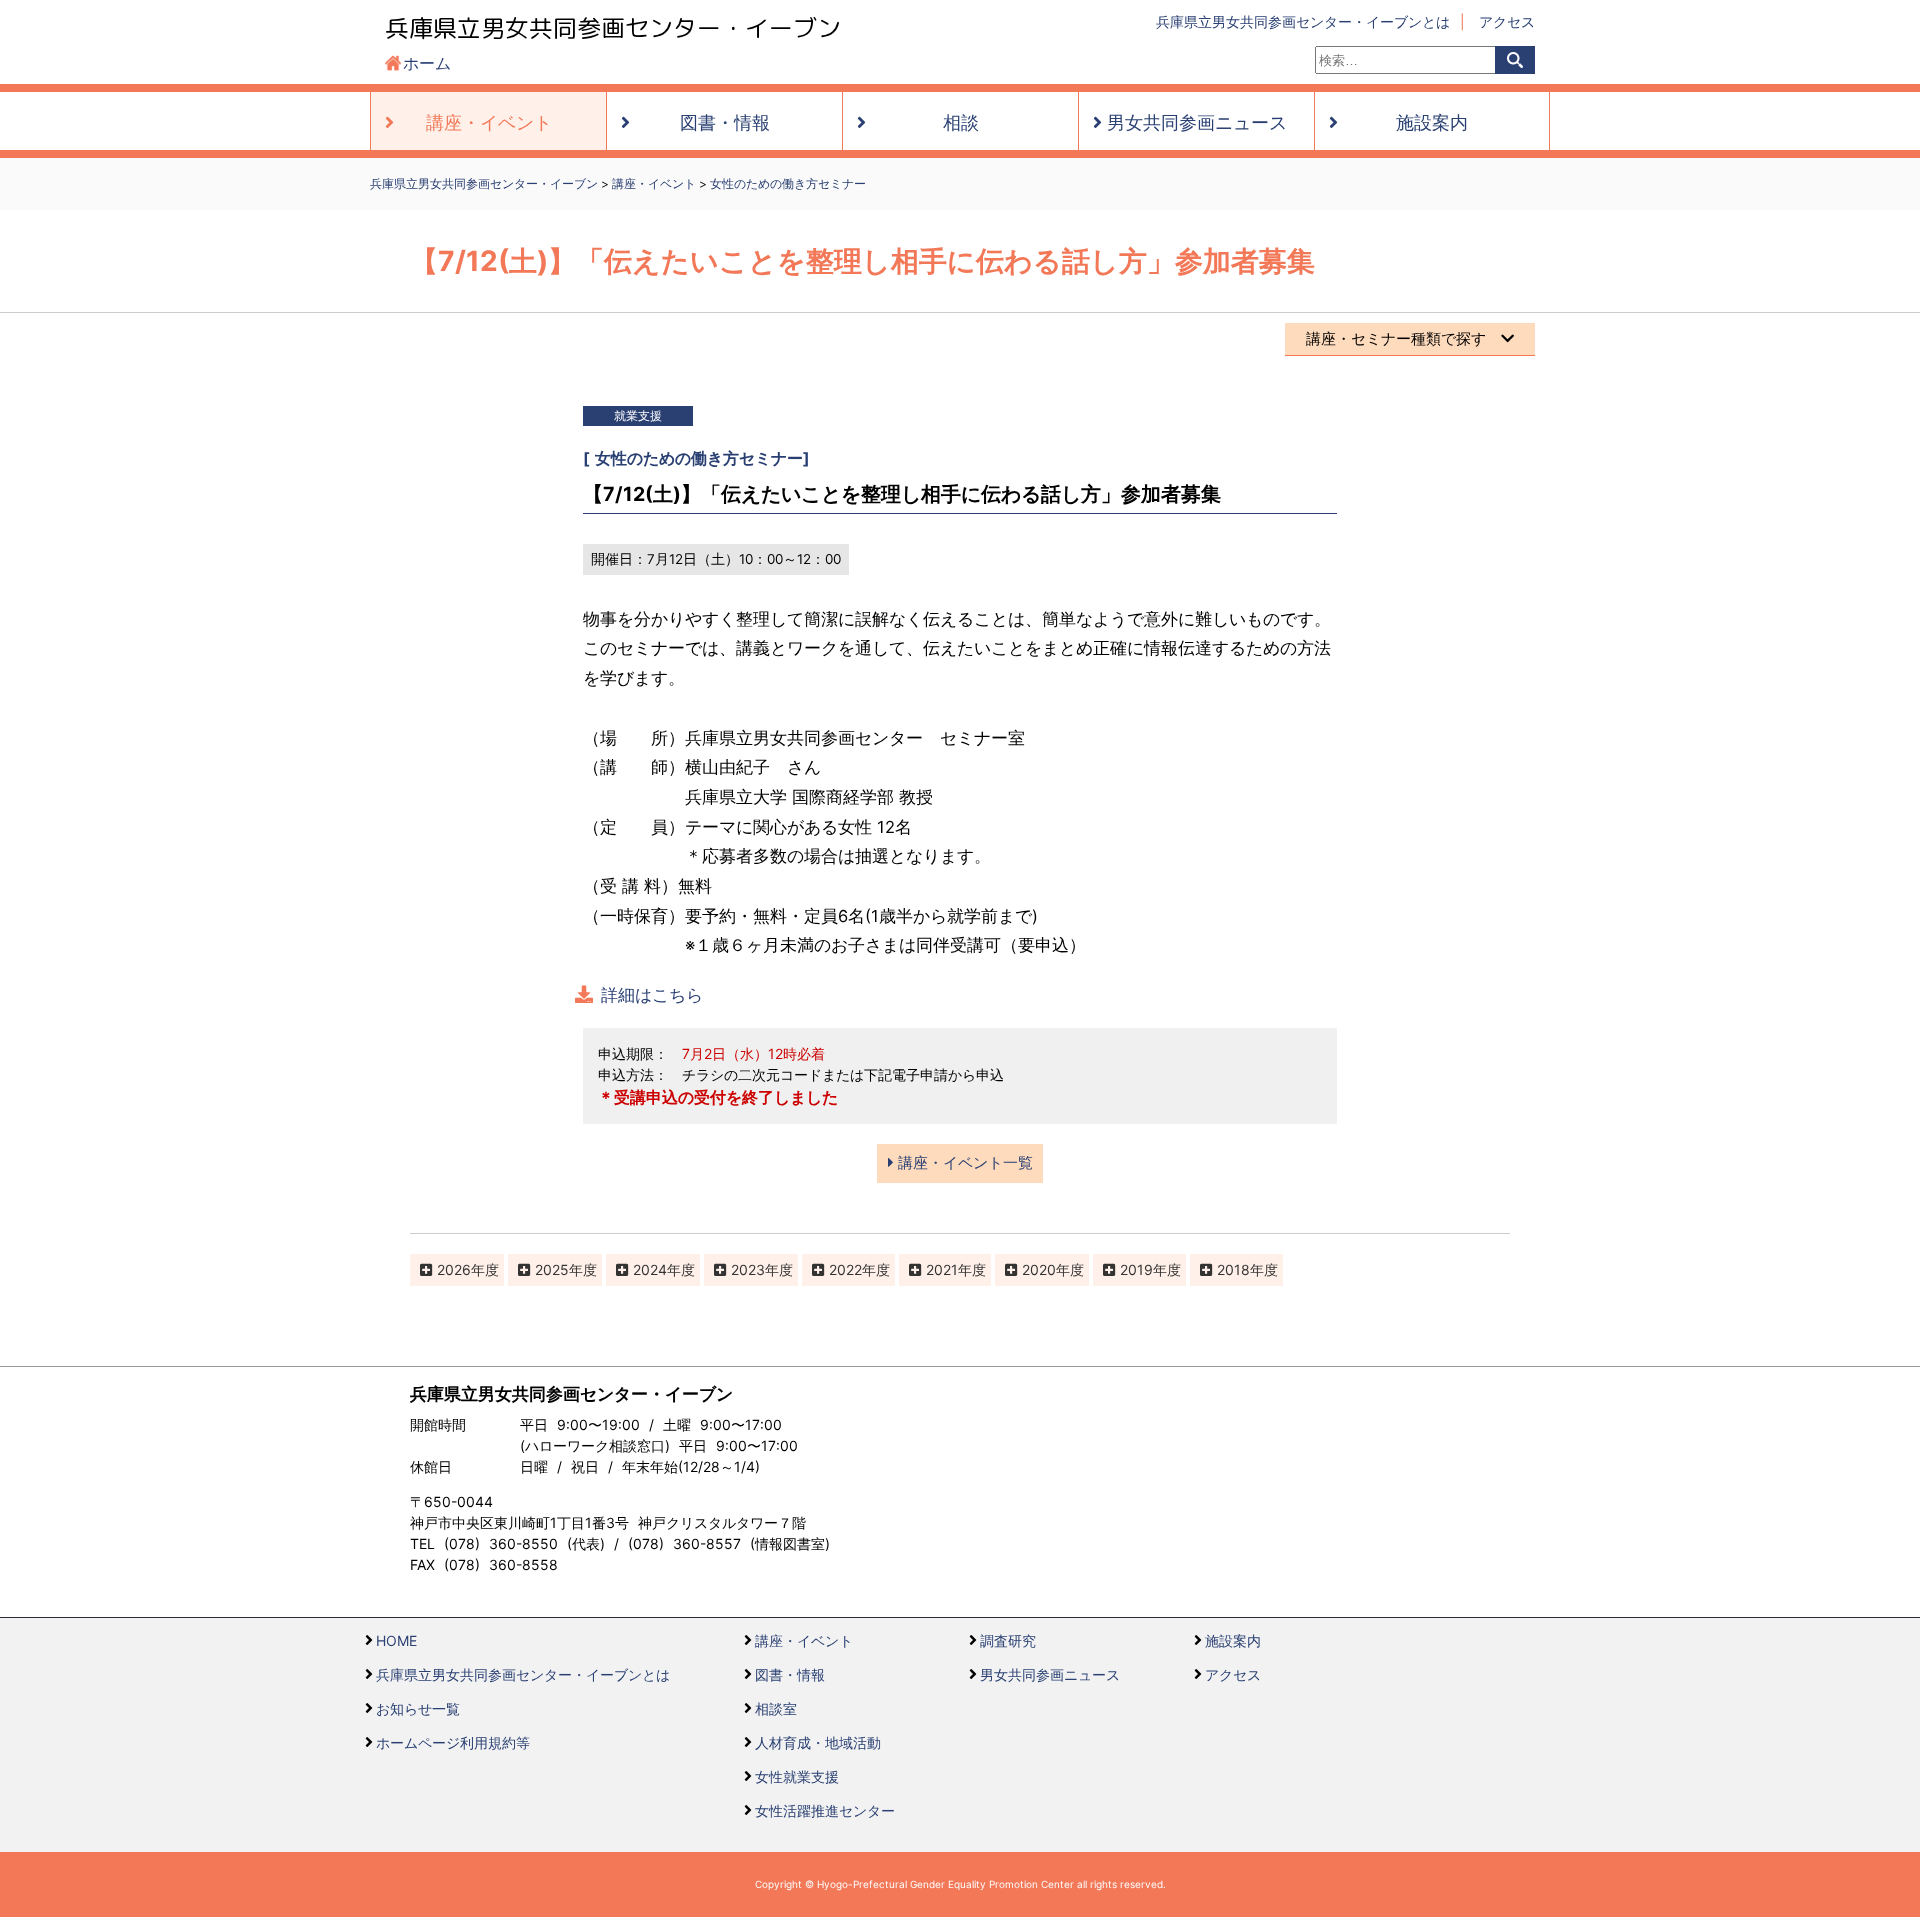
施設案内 (1233, 1640)
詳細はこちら (652, 995)
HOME (396, 1640)
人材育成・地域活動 (818, 1742)
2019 (1136, 1269)
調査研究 (1008, 1640)
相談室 (776, 1708)
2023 (748, 1269)
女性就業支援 (797, 1776)
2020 (1039, 1269)
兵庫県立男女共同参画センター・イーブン (613, 28)
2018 (1233, 1269)
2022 (845, 1269)
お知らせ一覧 (418, 1708)
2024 (650, 1269)
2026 (454, 1269)
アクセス (1507, 21)
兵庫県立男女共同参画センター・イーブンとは (1303, 21)
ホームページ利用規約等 (453, 1742)
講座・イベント (804, 1640)
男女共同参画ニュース (1050, 1674)
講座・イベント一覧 (963, 1162)
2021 (942, 1269)
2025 (552, 1269)
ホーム (427, 63)
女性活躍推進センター (825, 1810)
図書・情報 (790, 1674)
